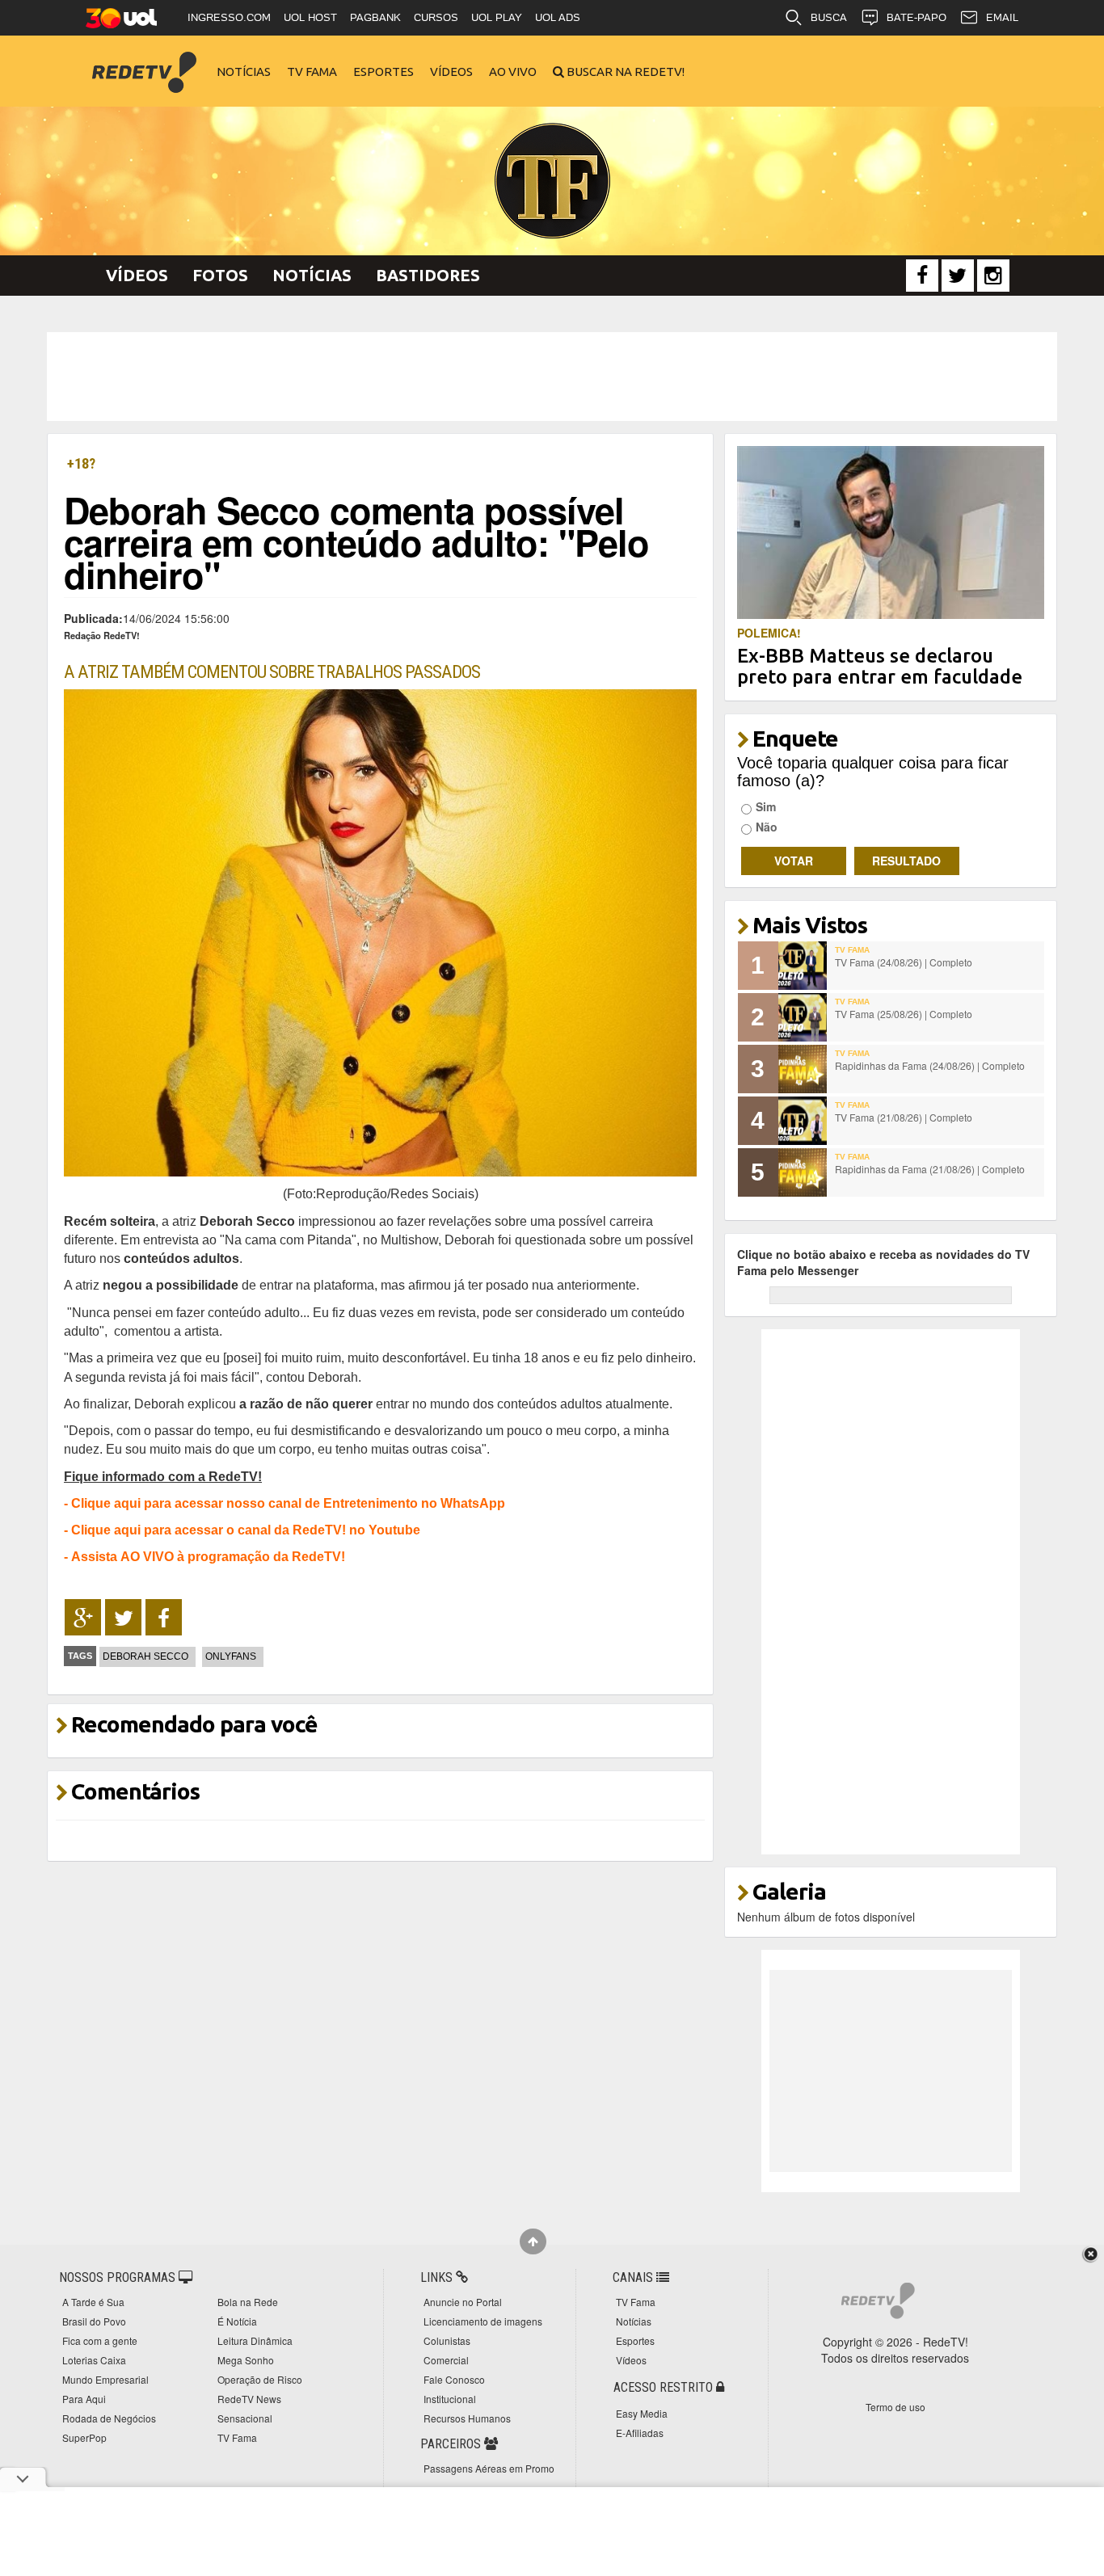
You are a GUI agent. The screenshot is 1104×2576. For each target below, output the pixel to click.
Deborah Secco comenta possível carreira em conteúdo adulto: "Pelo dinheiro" (356, 542)
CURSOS (436, 17)
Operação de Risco (260, 2379)
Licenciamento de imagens (483, 2321)
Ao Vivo (513, 72)
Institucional (450, 2399)
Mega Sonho (246, 2360)
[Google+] (83, 1618)
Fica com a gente (100, 2340)
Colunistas (447, 2340)
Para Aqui (84, 2399)
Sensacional (245, 2418)
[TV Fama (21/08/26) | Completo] (803, 1121)
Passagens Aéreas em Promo (489, 2468)
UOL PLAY (497, 17)
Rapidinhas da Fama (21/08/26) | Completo (930, 1169)
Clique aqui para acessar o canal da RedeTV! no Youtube (246, 1530)
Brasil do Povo (94, 2321)
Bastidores (428, 275)
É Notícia (237, 2321)
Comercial (446, 2360)
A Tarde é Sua (93, 2302)
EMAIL (1002, 17)
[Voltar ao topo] (533, 2241)
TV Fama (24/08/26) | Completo (904, 962)
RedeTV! (144, 61)
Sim (766, 806)
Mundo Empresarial (105, 2379)
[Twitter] (958, 276)
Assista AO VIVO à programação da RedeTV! (208, 1556)
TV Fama (312, 72)
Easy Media (642, 2413)
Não (767, 827)
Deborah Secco (145, 1656)
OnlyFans (231, 1656)
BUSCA (829, 17)
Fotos (220, 275)
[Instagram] (993, 276)
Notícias (244, 72)
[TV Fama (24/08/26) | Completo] (803, 966)
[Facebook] (922, 276)
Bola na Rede (248, 2302)
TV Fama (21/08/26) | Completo (904, 1117)
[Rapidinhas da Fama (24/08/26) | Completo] (803, 1069)
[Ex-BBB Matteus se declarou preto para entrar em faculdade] (891, 531)
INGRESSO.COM (229, 17)
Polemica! (769, 633)
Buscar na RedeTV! (624, 72)
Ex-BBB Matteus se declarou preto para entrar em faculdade (880, 666)
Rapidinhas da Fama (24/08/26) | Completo (930, 1065)
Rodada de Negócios (109, 2418)
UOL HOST (310, 17)
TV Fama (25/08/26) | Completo (904, 1014)
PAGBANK (375, 17)
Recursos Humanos (467, 2418)
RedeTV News (249, 2399)
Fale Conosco (454, 2379)
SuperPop (84, 2437)
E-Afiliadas (640, 2433)
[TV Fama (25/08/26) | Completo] (803, 1017)
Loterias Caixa (94, 2360)
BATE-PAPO (916, 17)
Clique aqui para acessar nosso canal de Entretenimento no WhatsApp (288, 1503)
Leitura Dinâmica (255, 2340)
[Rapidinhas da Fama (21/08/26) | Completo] (803, 1172)
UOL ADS (558, 17)
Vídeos (451, 72)
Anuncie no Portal (463, 2302)
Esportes (383, 72)
